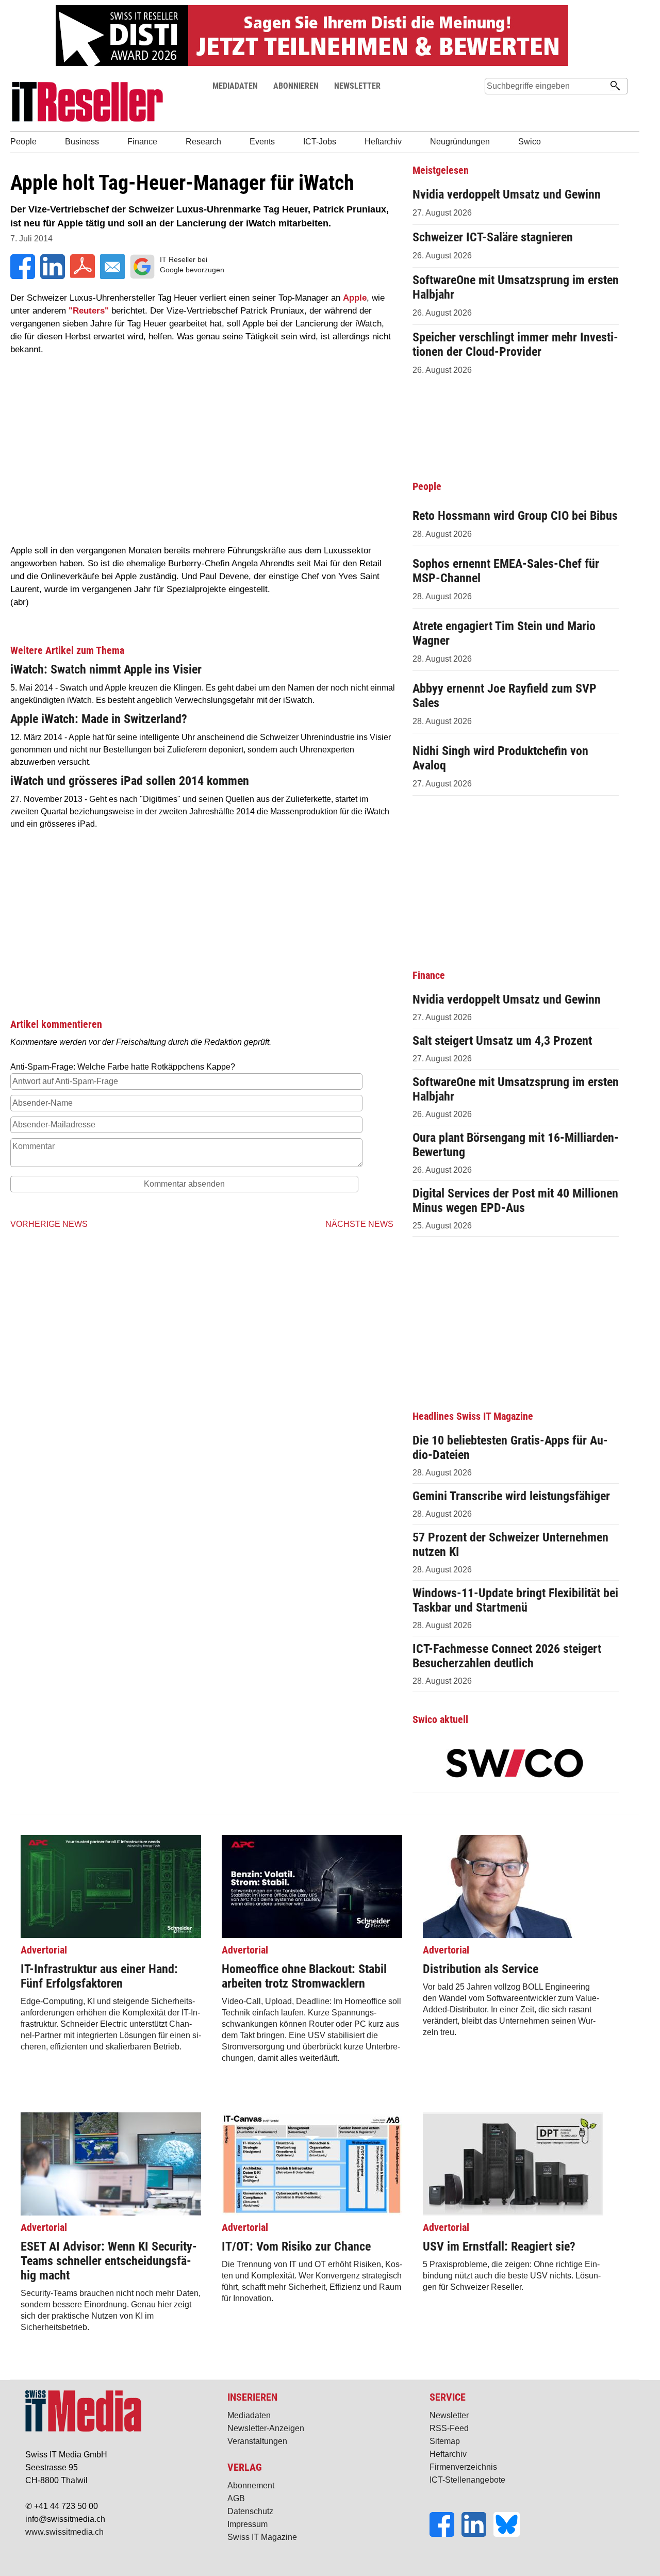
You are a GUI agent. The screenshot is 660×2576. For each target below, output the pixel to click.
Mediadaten (249, 2415)
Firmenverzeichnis (463, 2467)
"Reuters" (89, 311)
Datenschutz (250, 2511)
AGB (236, 2498)
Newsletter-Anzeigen (266, 2428)
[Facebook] (445, 2534)
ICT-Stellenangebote (467, 2480)
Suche (497, 105)
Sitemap (445, 2441)
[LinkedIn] (477, 2534)
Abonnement (251, 2485)
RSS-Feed (449, 2428)
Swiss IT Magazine (262, 2537)
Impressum (247, 2524)
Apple (355, 298)
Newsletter (449, 2415)
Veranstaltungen (257, 2441)
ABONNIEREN (296, 86)
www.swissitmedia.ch (64, 2532)
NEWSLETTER (357, 86)
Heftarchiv (448, 2454)
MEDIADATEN (235, 86)
